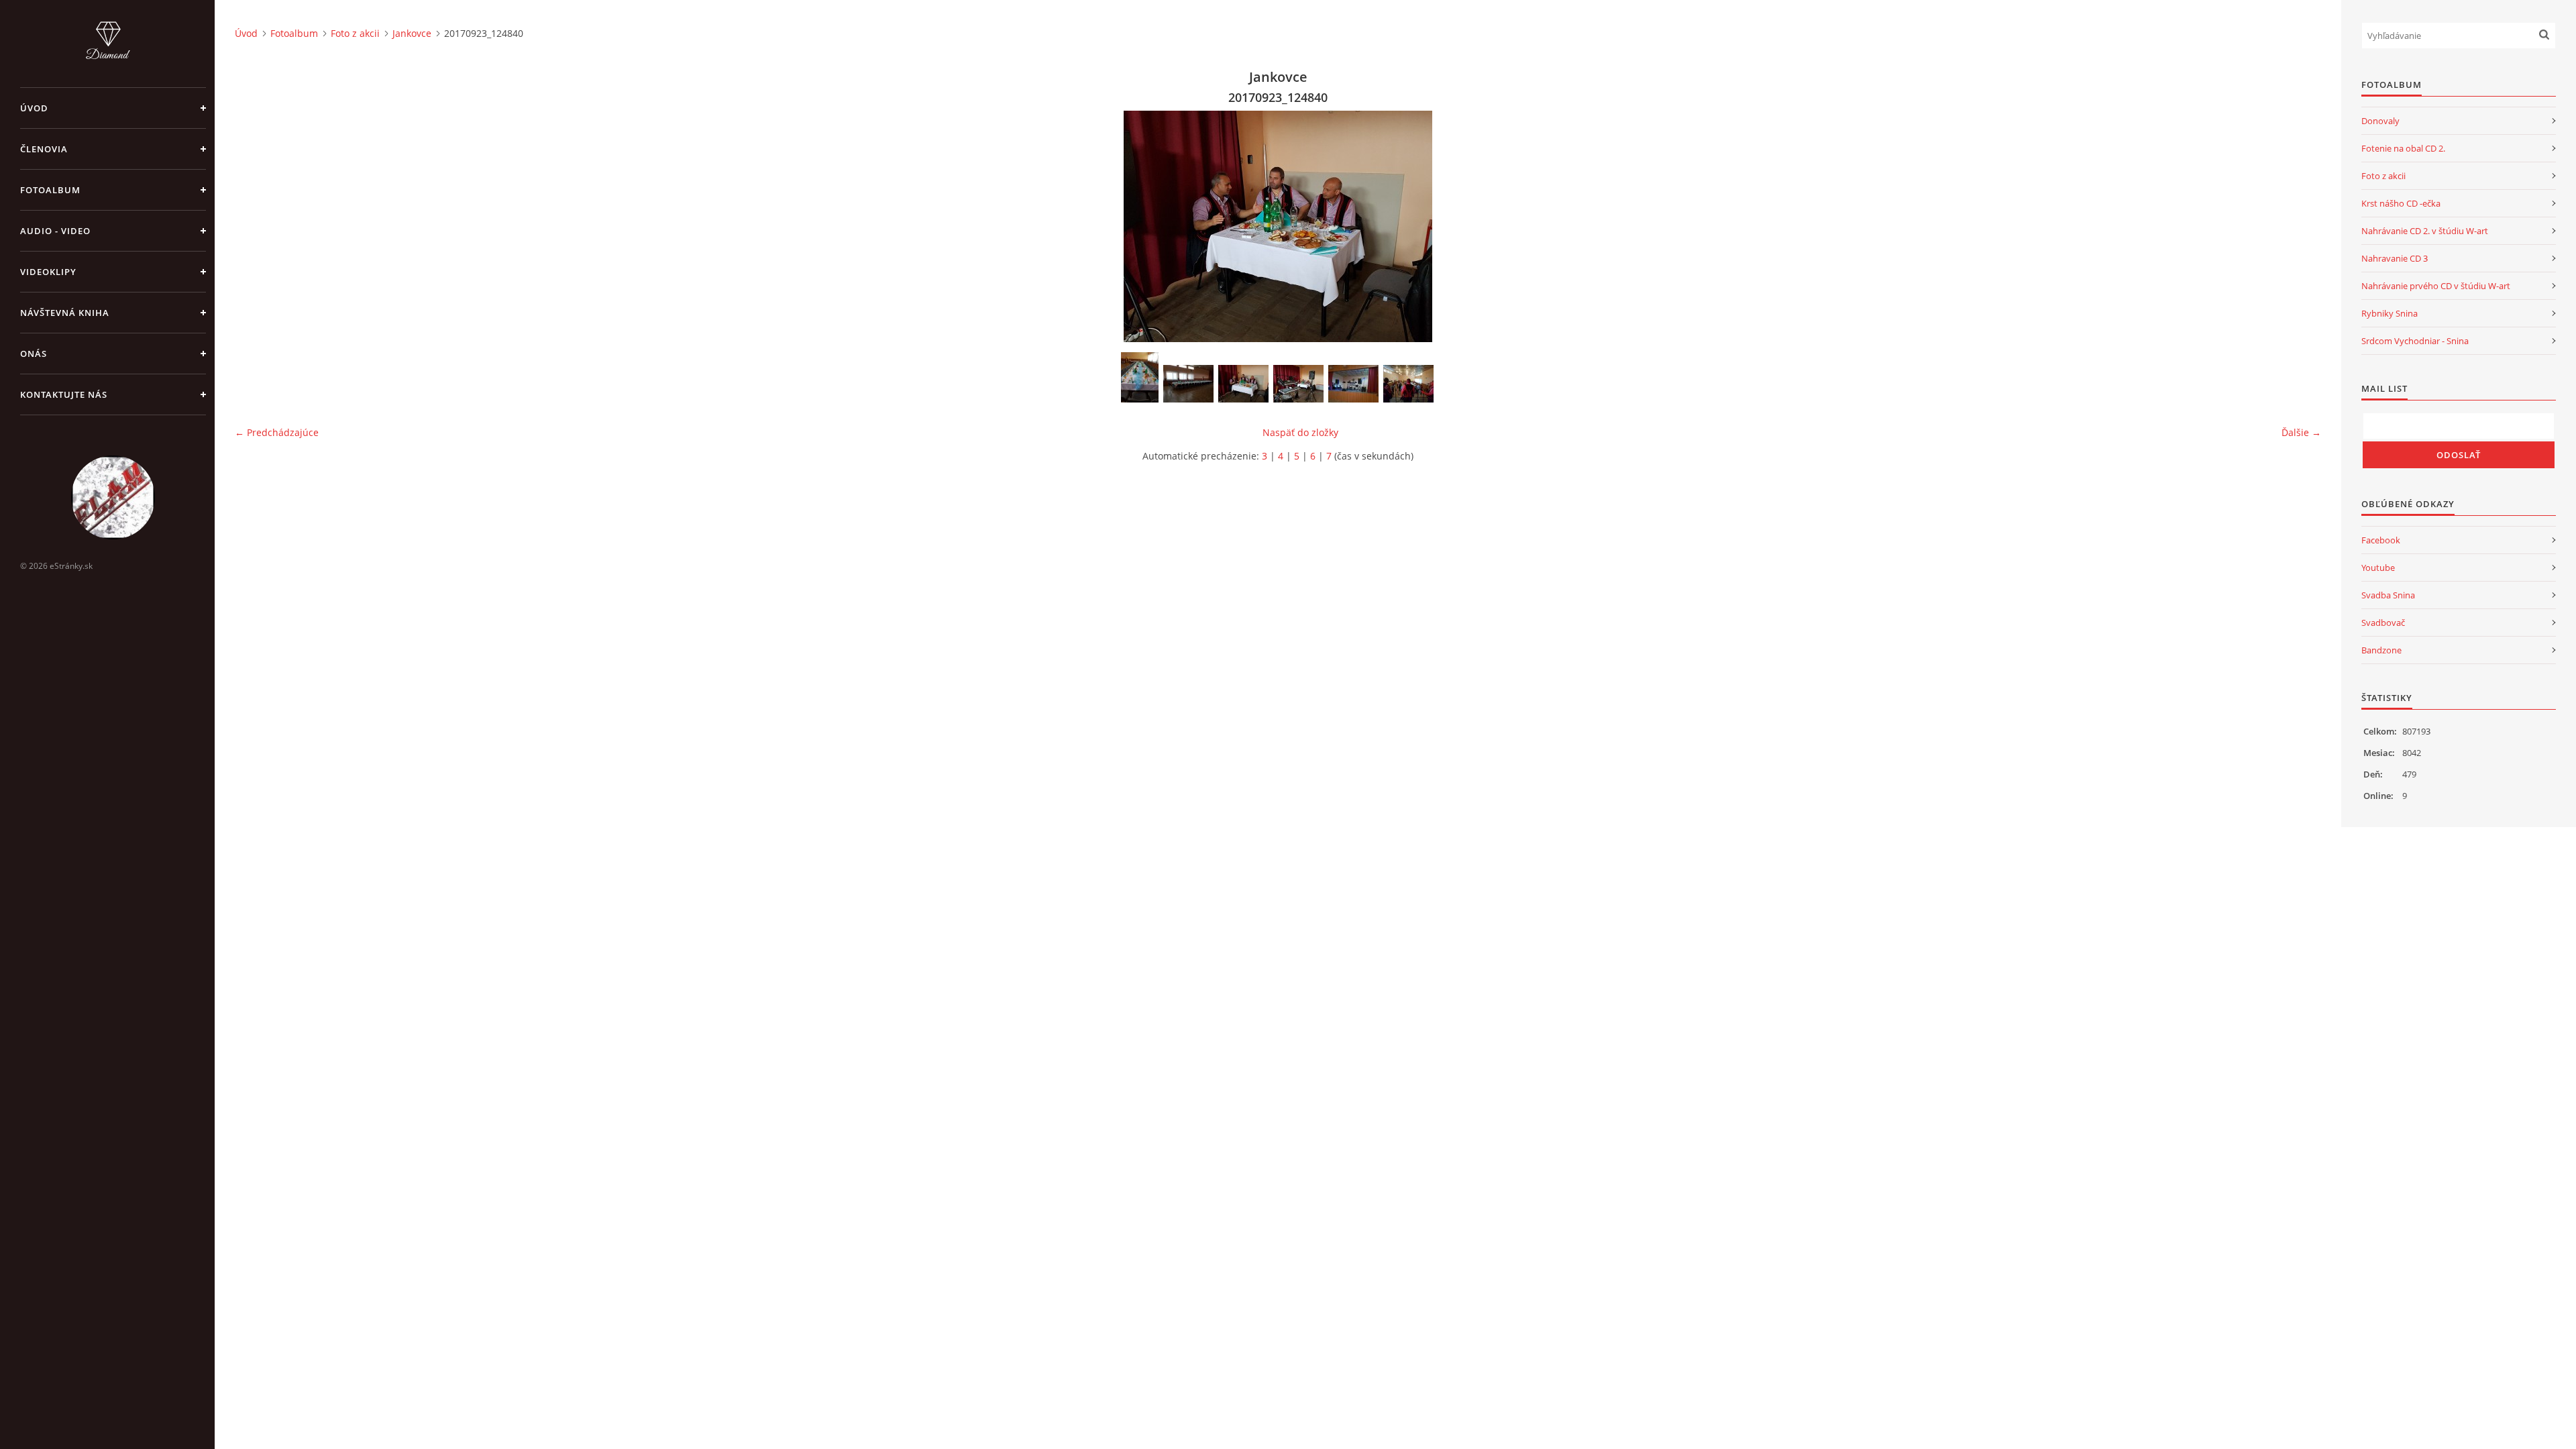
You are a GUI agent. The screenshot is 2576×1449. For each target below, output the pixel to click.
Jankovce (412, 33)
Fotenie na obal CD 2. (2403, 148)
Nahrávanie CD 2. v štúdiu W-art (2425, 231)
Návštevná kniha (65, 313)
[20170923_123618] (1188, 384)
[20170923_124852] (1298, 384)
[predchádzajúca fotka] (257, 226)
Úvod (34, 108)
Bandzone (2381, 650)
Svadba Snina (2388, 595)
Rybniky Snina (2390, 313)
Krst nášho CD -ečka (2401, 203)
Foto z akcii (355, 33)
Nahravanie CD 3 (2395, 258)
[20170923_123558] (1140, 377)
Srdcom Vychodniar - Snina (2415, 341)
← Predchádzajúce (277, 432)
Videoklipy (48, 272)
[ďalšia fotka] (2299, 226)
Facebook (2381, 540)
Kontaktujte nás (64, 394)
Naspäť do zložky (1300, 432)
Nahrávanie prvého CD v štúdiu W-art (2436, 286)
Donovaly (2380, 121)
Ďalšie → (2301, 432)
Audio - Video (55, 231)
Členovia (44, 149)
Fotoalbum (50, 190)
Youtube (2378, 568)
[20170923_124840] (1243, 384)
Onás (34, 354)
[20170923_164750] (1408, 384)
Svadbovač (2383, 623)
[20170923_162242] (1353, 384)
